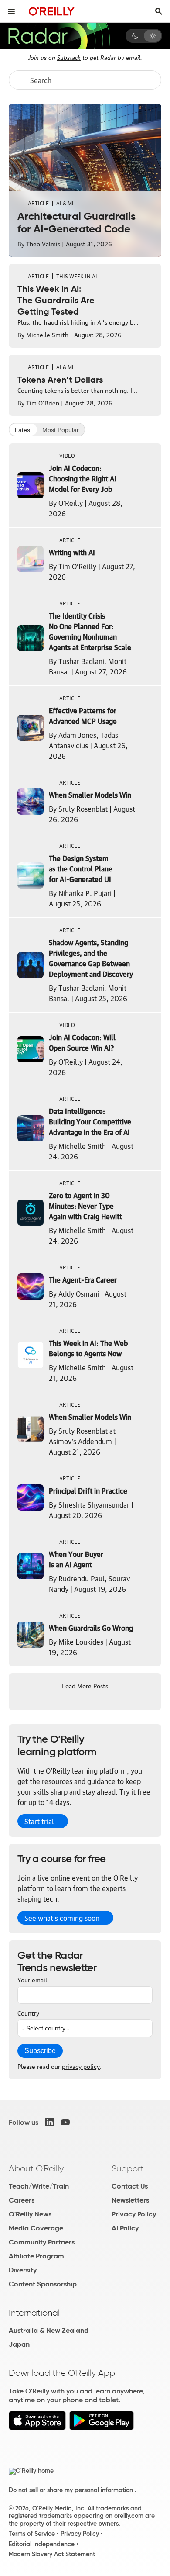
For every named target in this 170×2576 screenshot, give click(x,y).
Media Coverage (36, 2228)
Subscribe (40, 2051)
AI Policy (125, 2228)
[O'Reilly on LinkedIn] (50, 2122)
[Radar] (59, 36)
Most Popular (61, 430)
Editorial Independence (42, 2544)
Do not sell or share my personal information (72, 2490)
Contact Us (130, 2186)
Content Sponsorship (43, 2284)
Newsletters (130, 2200)
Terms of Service (32, 2534)
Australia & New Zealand (49, 2330)
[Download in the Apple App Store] (37, 2428)
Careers (22, 2200)
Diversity (23, 2270)
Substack (69, 57)
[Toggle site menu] (11, 11)
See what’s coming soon (62, 1918)
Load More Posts (85, 1685)
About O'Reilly (36, 2168)
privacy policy (81, 2066)
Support (128, 2168)
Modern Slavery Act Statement (52, 2554)
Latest (23, 430)
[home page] (52, 11)
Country (28, 2012)
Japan (19, 2344)
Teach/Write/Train (39, 2186)
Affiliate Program (36, 2256)
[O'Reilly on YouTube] (65, 2122)
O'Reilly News (30, 2214)
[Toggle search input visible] (159, 11)
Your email (32, 1979)
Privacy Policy (134, 2214)
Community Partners (42, 2242)
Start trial (39, 1821)
